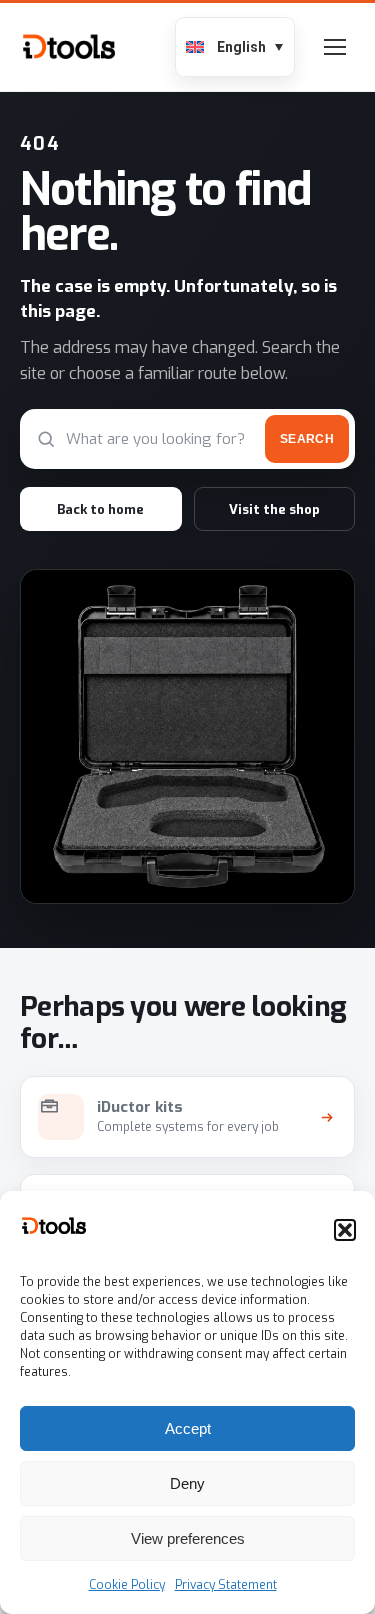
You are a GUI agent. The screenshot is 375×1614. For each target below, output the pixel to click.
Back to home (100, 509)
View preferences (188, 1538)
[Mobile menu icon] (335, 47)
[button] (345, 1230)
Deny (187, 1483)
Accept (188, 1428)
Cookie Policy (127, 1585)
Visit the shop (274, 509)
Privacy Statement (226, 1585)
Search (307, 439)
